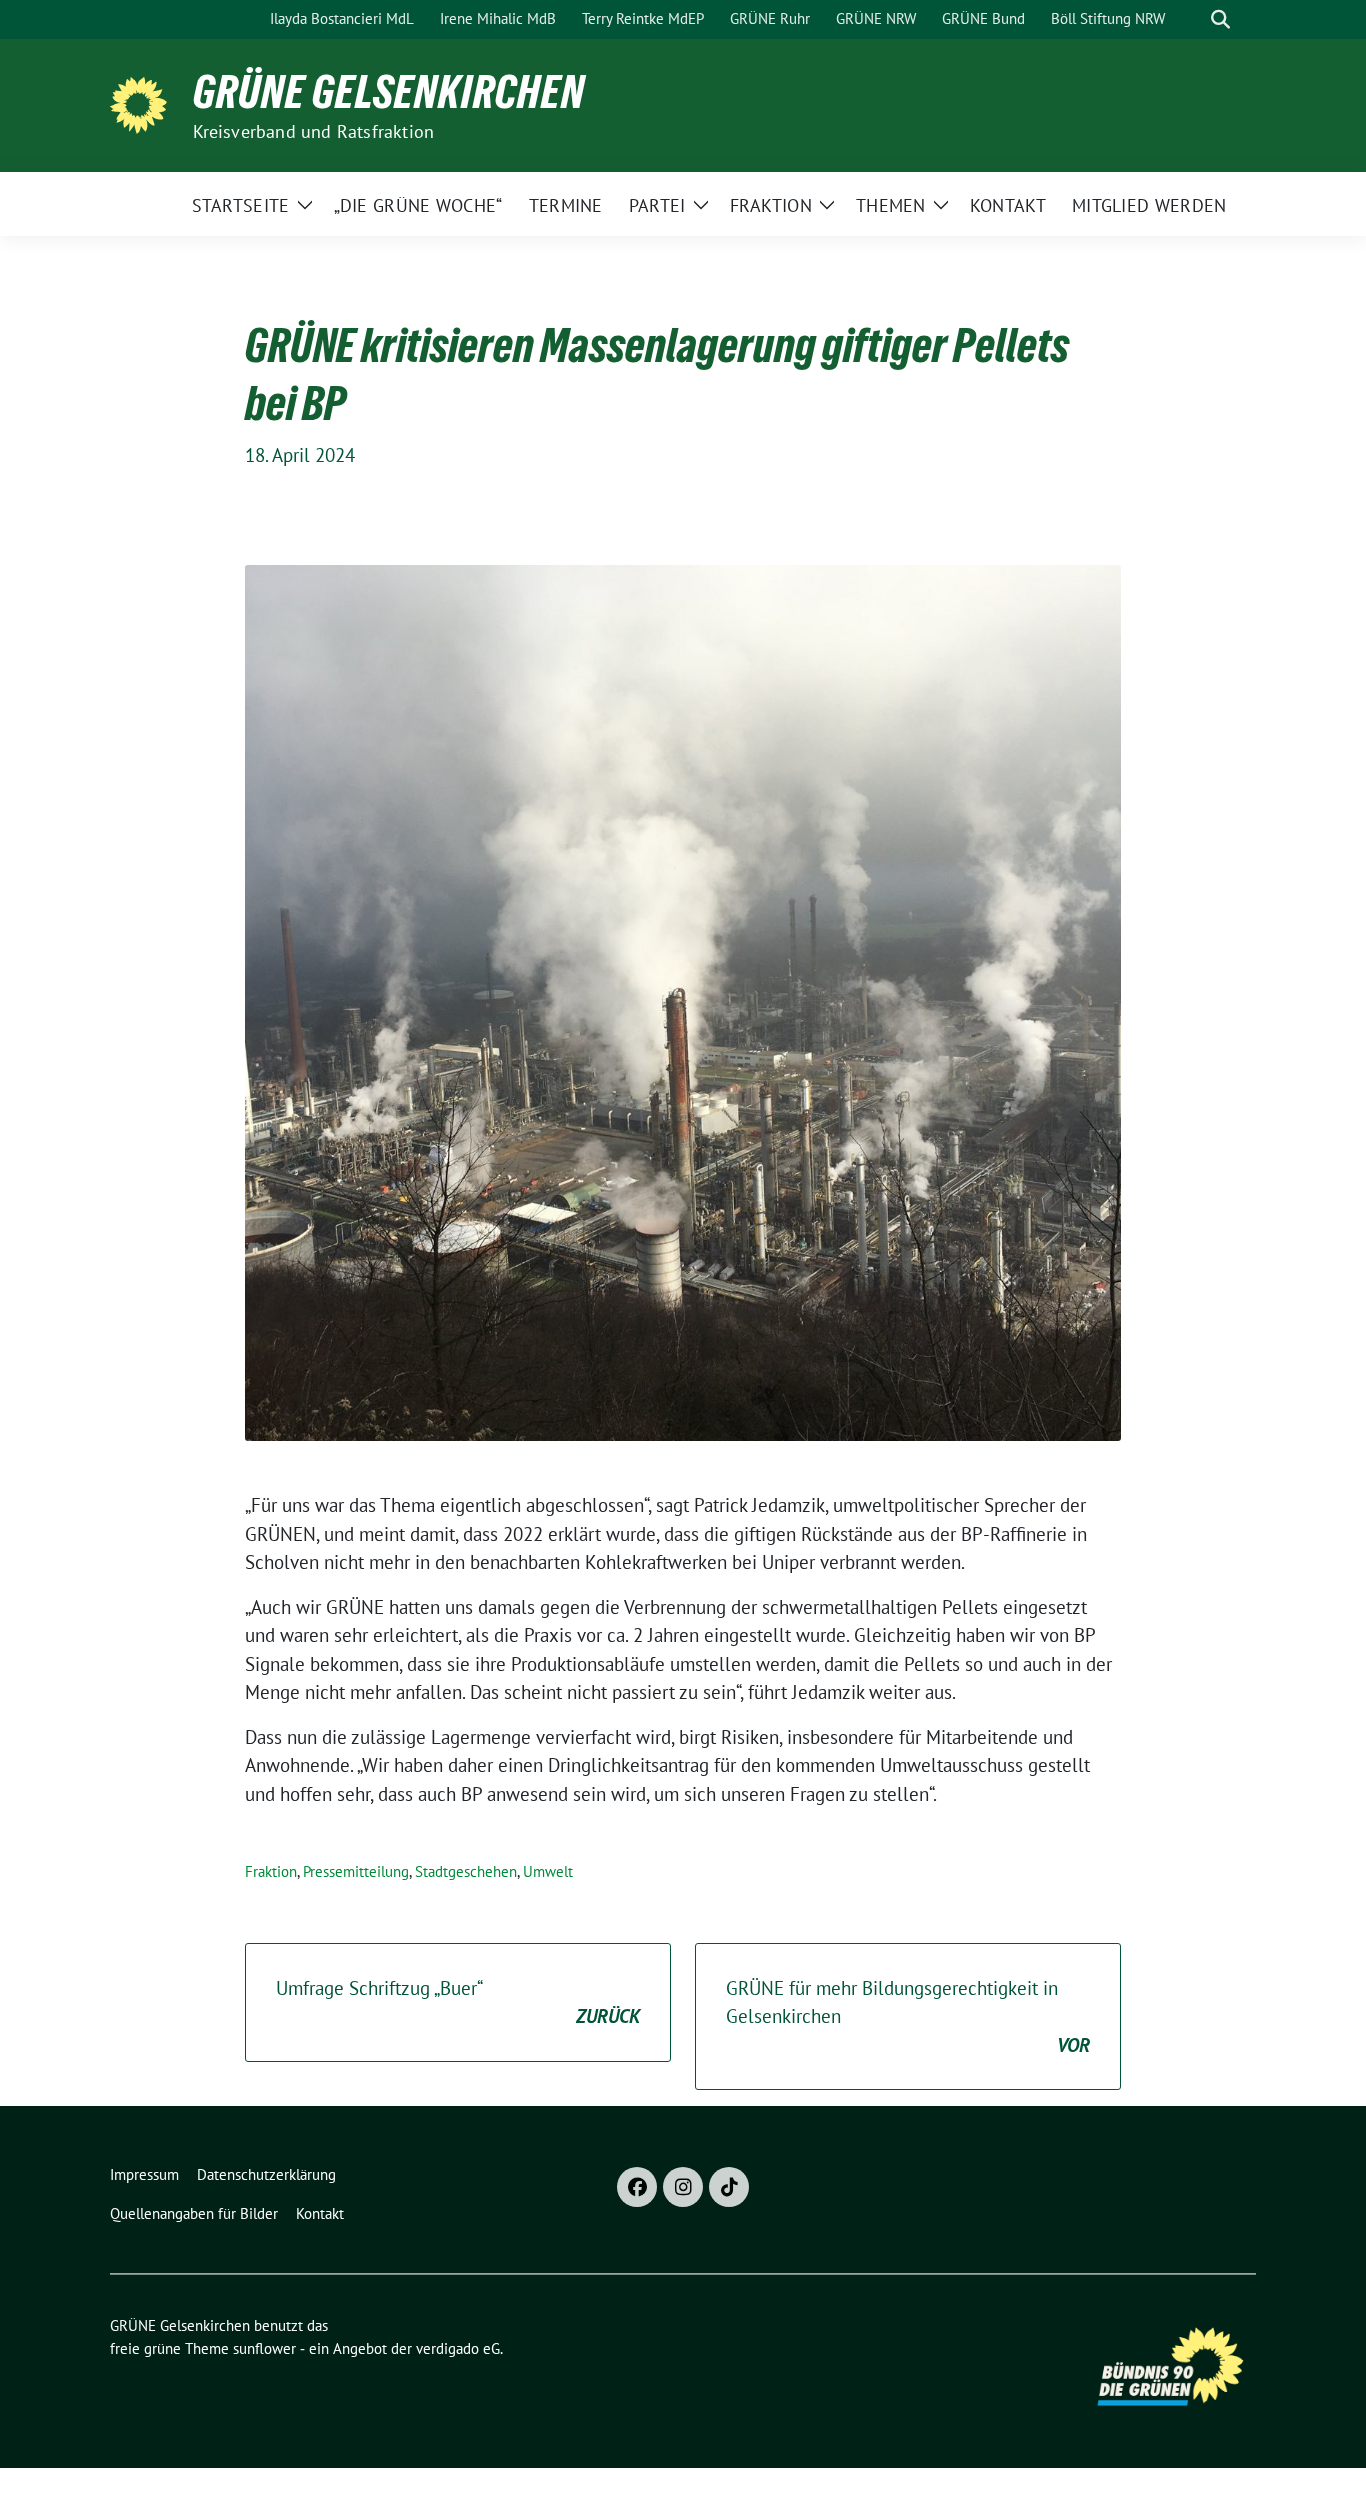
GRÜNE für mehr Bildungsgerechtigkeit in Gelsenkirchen (908, 2016)
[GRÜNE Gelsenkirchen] (143, 103)
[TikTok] (729, 2187)
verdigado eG (458, 2348)
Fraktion (271, 1871)
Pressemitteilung (356, 1871)
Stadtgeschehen (466, 1871)
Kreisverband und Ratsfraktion (314, 131)
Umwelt (548, 1871)
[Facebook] (637, 2187)
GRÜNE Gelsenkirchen (389, 92)
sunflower (264, 2348)
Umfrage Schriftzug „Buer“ (458, 2002)
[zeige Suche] (1220, 19)
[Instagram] (683, 2187)
